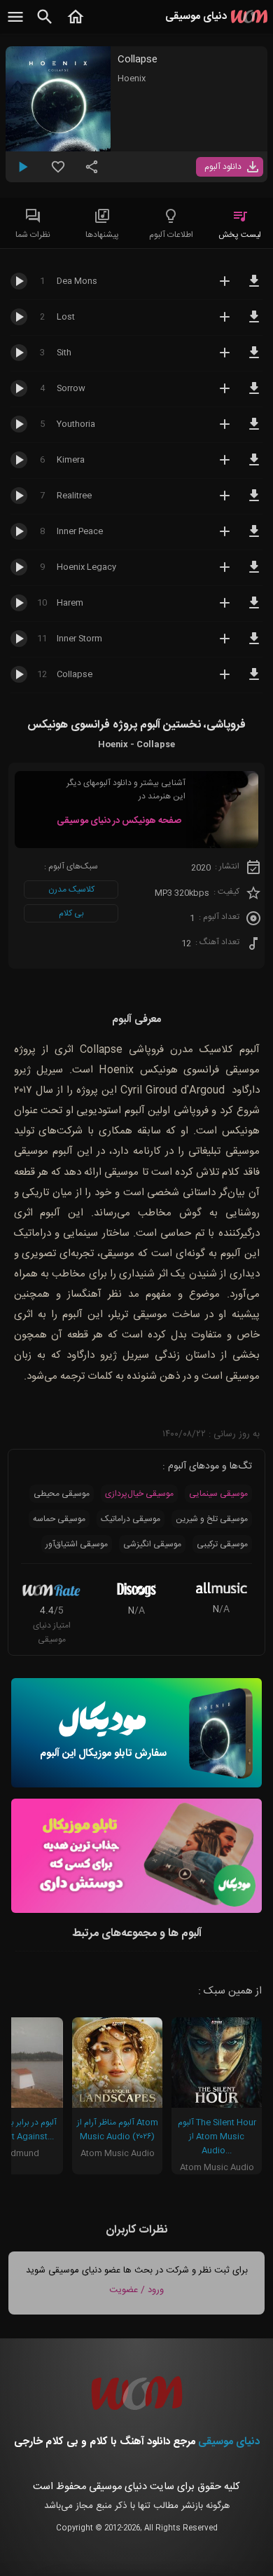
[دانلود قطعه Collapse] (254, 681)
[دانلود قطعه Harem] (254, 609)
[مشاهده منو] (15, 25)
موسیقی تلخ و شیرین (212, 1519)
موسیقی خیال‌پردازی (139, 1494)
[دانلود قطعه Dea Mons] (254, 287)
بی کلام (71, 913)
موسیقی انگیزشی (152, 1544)
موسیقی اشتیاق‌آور (77, 1544)
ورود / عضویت (136, 2290)
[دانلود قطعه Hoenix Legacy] (254, 573)
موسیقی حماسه (59, 1519)
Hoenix (132, 79)
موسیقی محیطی (62, 1494)
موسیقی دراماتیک (131, 1519)
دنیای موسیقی (229, 2442)
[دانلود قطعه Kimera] (254, 466)
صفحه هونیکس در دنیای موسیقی (119, 821)
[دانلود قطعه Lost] (254, 323)
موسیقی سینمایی (218, 1494)
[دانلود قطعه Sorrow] (254, 395)
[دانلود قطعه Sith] (254, 359)
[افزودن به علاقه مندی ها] (58, 172)
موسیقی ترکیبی (222, 1544)
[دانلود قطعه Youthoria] (254, 430)
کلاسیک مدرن (71, 890)
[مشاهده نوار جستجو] (45, 25)
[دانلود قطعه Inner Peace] (254, 538)
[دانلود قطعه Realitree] (254, 502)
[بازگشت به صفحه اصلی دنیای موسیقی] (76, 25)
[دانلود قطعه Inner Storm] (254, 645)
